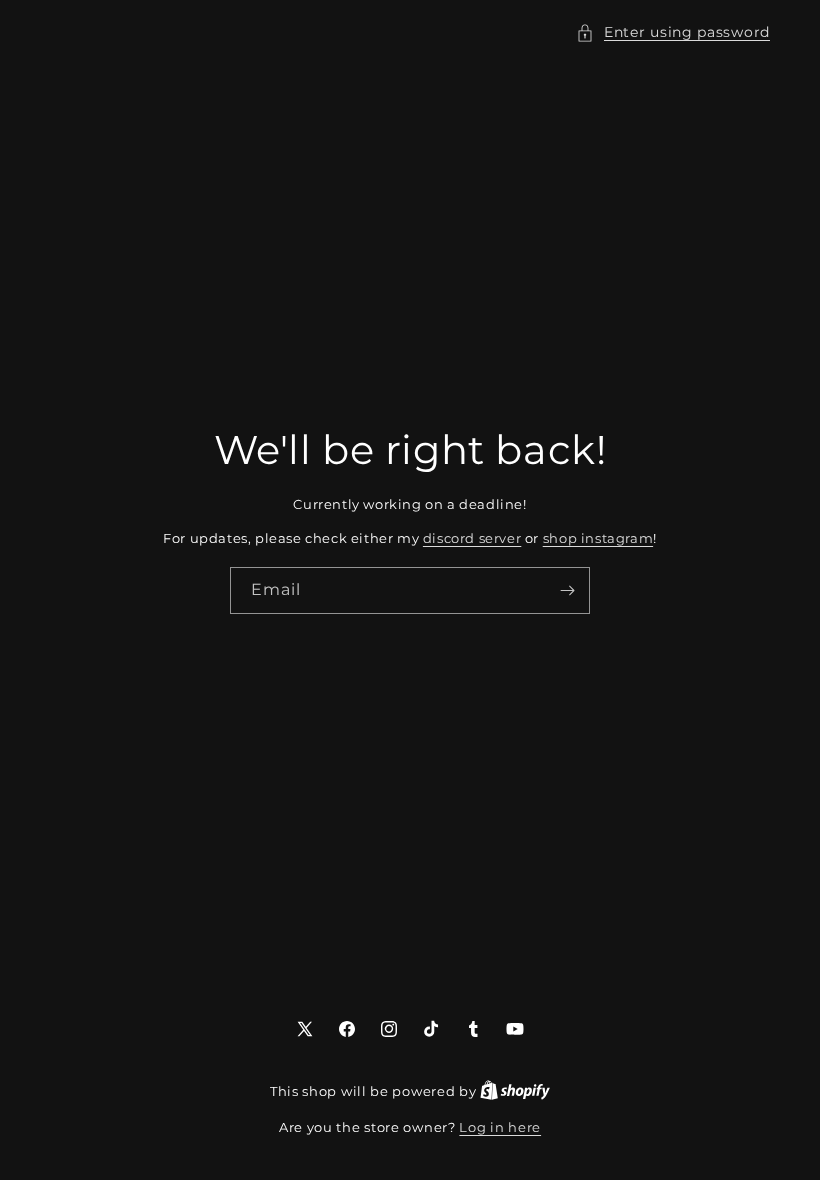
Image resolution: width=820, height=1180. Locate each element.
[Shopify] (515, 1091)
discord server (472, 538)
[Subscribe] (567, 590)
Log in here (500, 1127)
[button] (673, 32)
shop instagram (598, 538)
